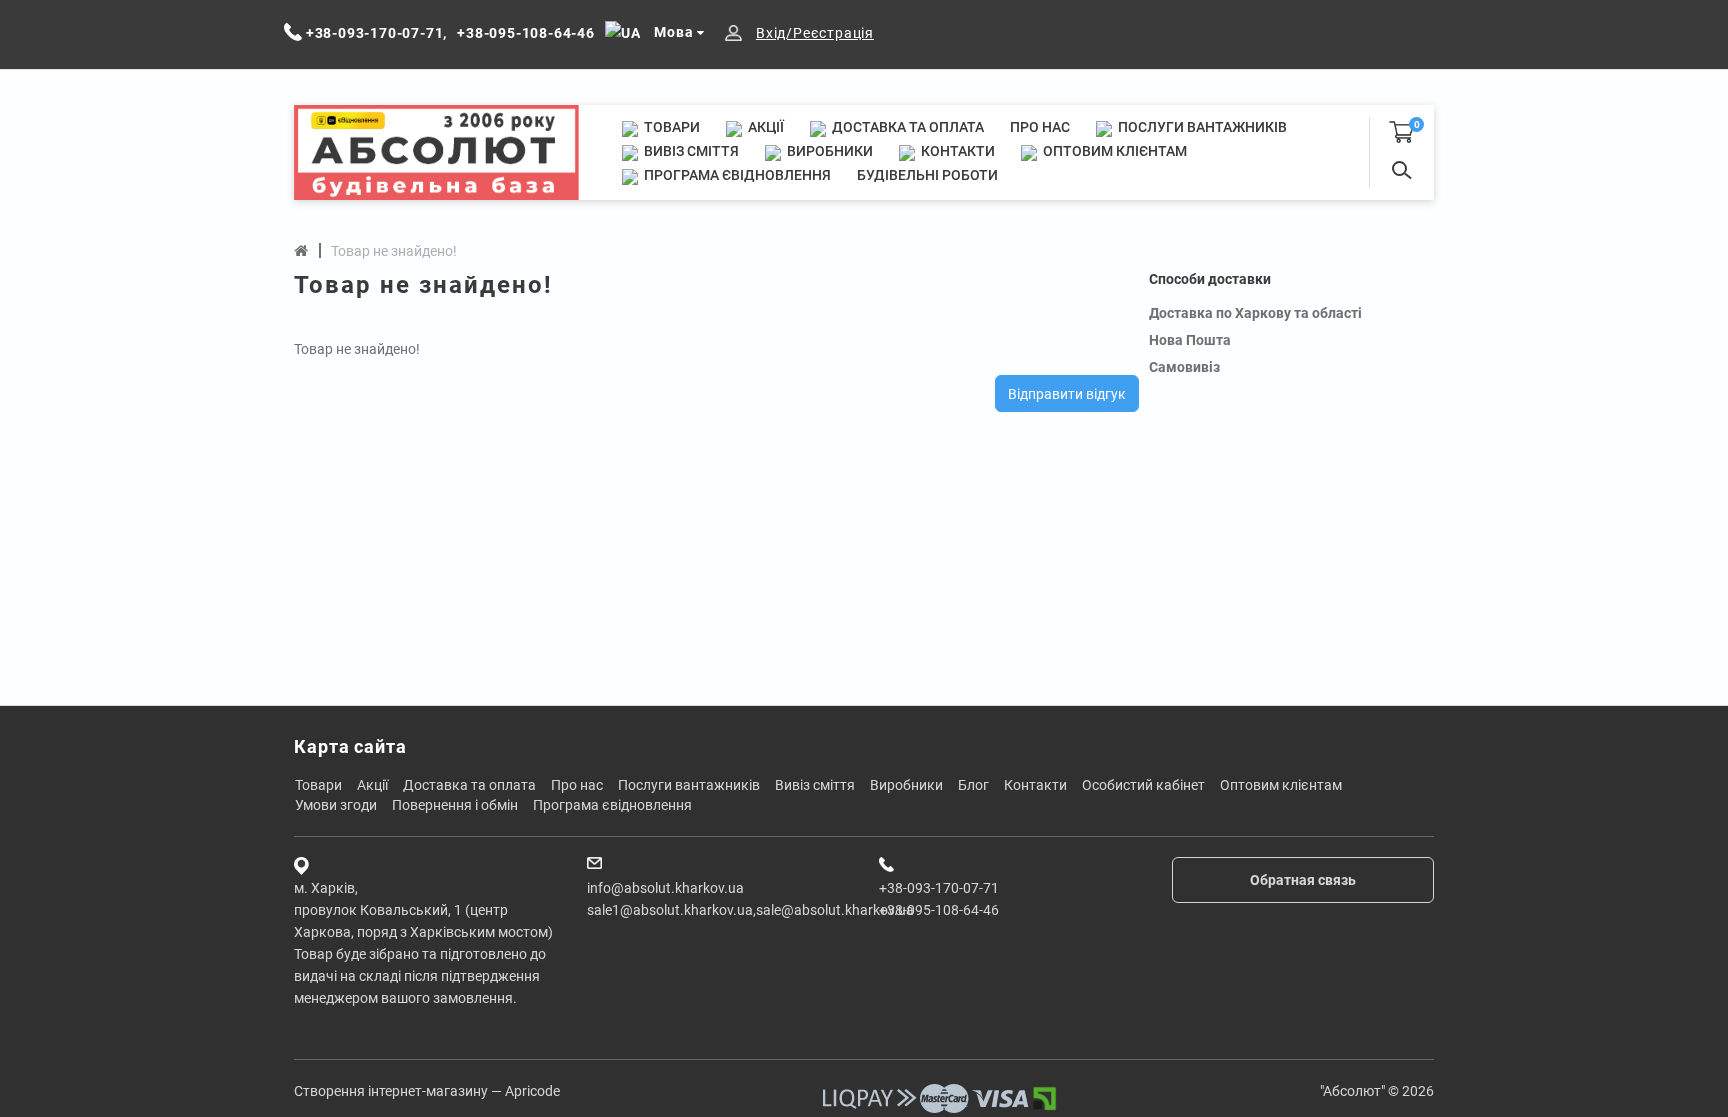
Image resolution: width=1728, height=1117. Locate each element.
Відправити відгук (1067, 394)
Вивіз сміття (690, 151)
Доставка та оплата (906, 127)
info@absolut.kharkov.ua (665, 888)
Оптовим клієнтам (1113, 151)
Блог (973, 785)
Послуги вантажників (1201, 127)
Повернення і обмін (455, 805)
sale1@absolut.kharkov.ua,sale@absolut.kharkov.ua (750, 910)
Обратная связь (1303, 880)
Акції (764, 127)
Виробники (828, 151)
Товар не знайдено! (394, 251)
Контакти (956, 151)
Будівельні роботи (927, 175)
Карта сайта (350, 746)
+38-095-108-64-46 (939, 910)
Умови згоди (336, 805)
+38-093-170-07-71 (939, 888)
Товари (670, 127)
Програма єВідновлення (736, 175)
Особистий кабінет (1143, 785)
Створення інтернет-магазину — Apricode (427, 1091)
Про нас (1040, 127)
